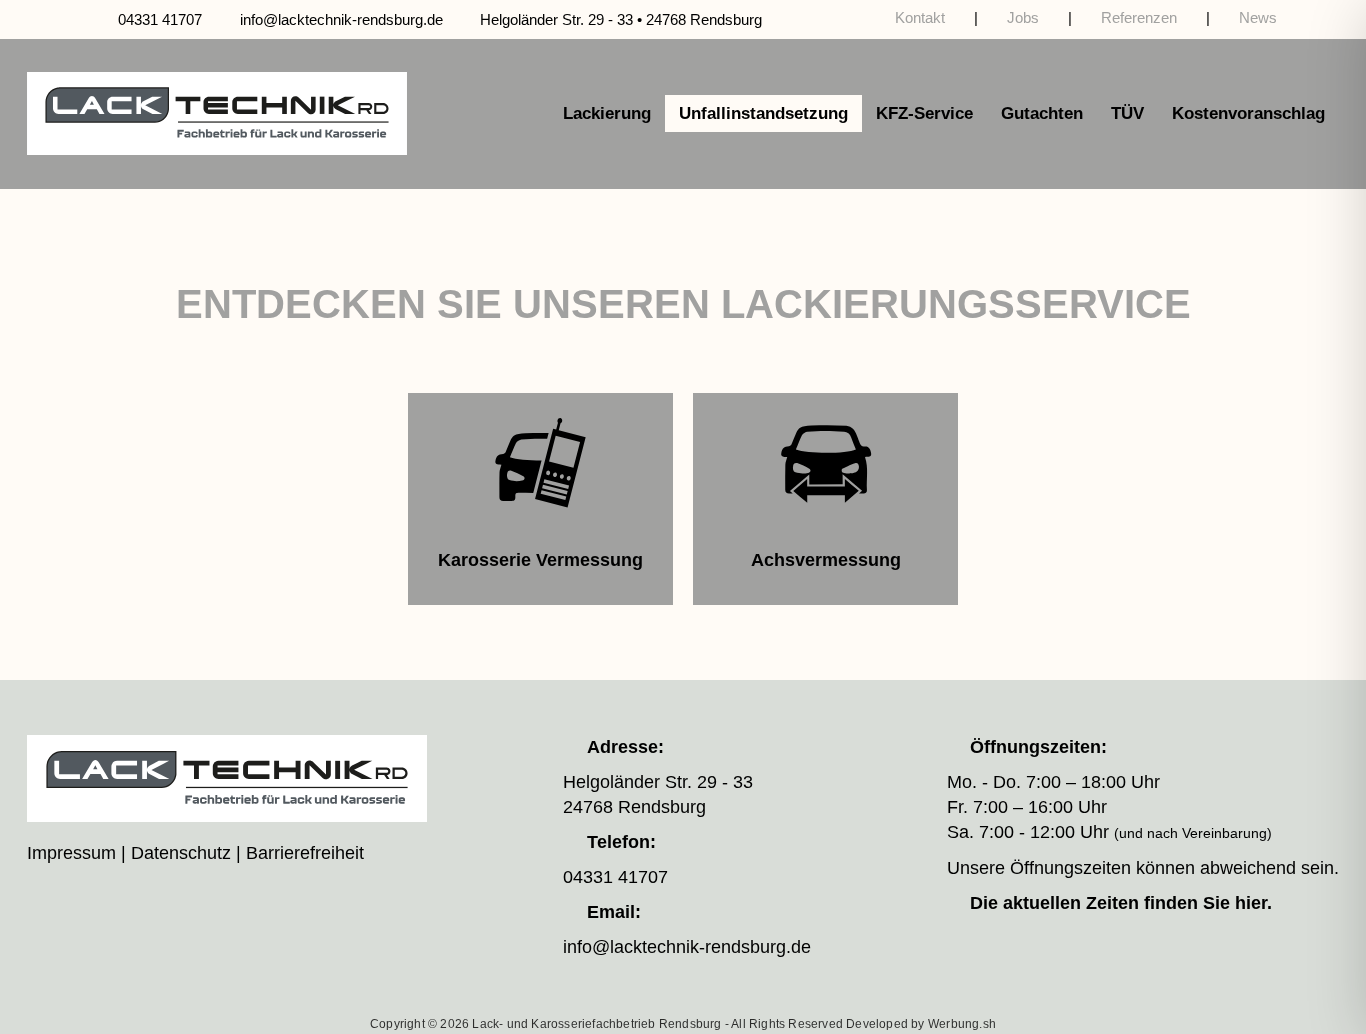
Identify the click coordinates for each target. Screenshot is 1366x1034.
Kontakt (920, 17)
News (1258, 17)
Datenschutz (181, 853)
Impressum (71, 853)
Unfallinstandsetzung (763, 113)
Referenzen (1139, 17)
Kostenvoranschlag (1248, 113)
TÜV (1127, 113)
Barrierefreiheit (305, 853)
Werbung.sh (962, 1024)
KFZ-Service (924, 113)
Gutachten (1042, 113)
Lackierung (607, 113)
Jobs (1023, 17)
